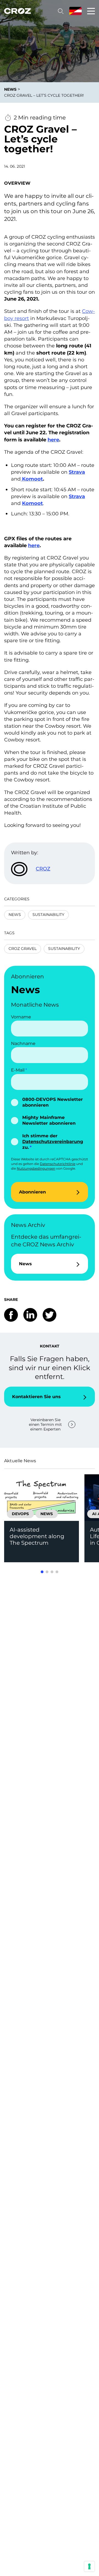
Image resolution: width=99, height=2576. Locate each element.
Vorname (21, 1017)
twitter (50, 1315)
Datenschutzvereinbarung (53, 1142)
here (53, 440)
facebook (11, 1315)
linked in (30, 1315)
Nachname (23, 1043)
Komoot (32, 479)
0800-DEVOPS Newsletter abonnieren (53, 1102)
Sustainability (48, 915)
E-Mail (18, 1070)
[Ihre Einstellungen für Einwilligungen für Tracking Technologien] (89, 2566)
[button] (42, 1572)
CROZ (43, 869)
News (15, 915)
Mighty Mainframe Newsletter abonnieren (49, 1120)
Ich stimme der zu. (53, 1142)
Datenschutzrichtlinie (58, 1164)
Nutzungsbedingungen (36, 1168)
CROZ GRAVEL (23, 949)
